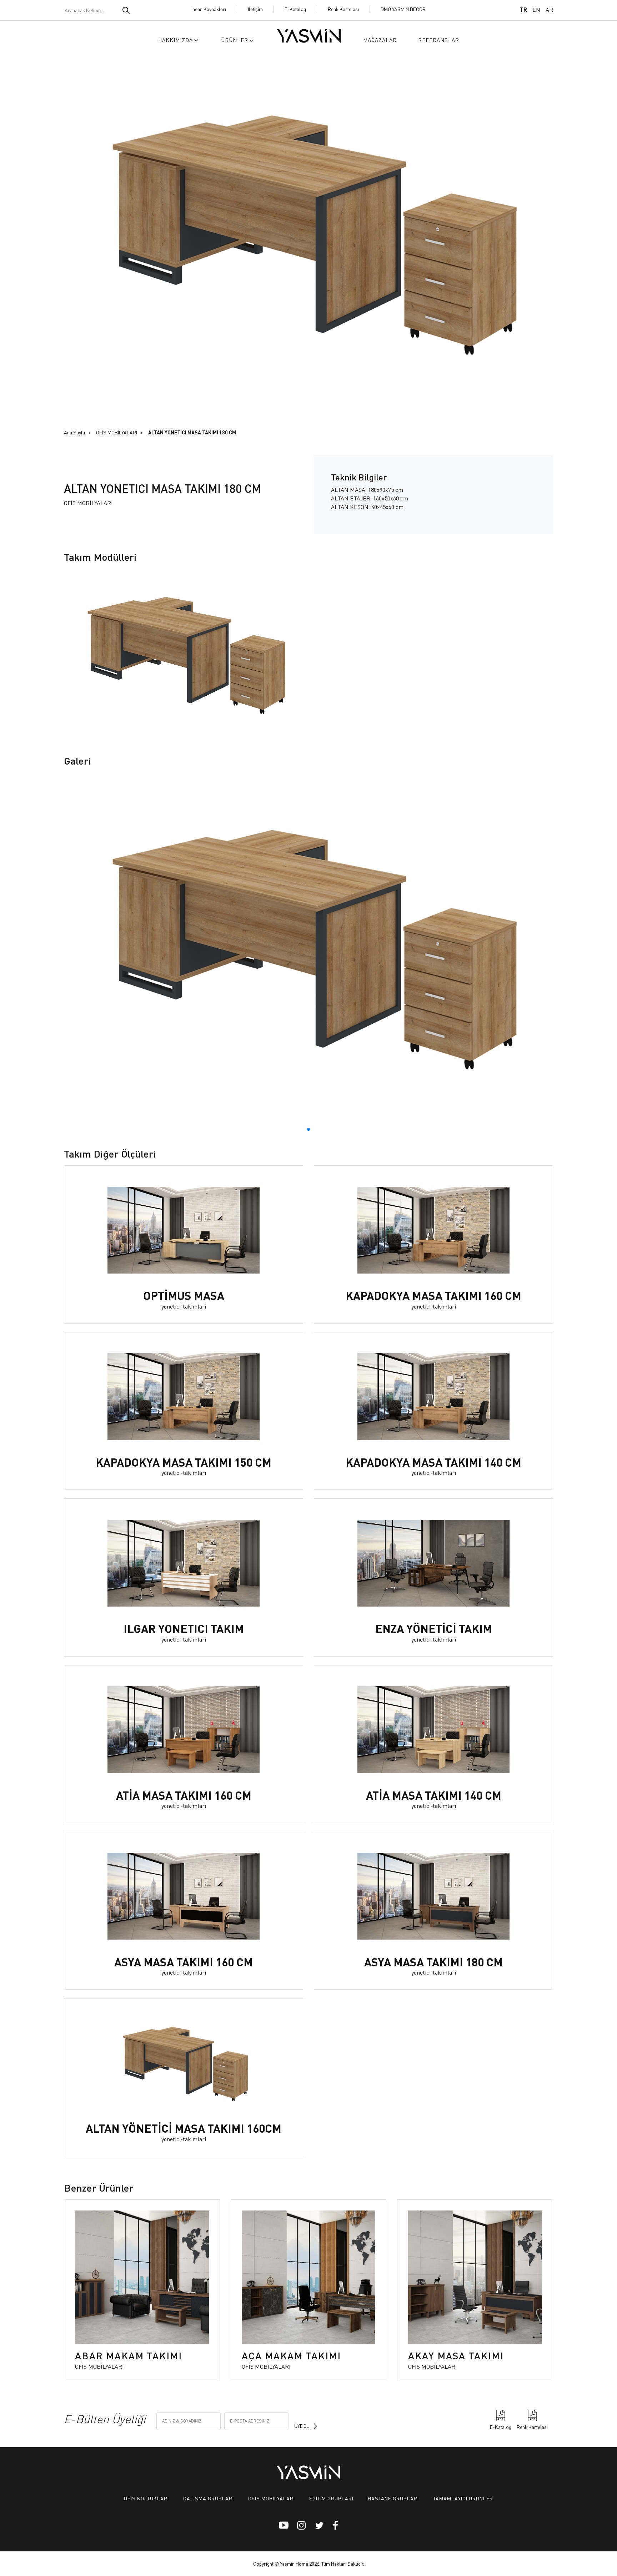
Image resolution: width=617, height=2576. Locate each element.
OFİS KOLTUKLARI (146, 2498)
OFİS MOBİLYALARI (117, 432)
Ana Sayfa (74, 432)
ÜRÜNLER (235, 40)
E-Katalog (295, 9)
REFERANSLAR (439, 40)
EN (536, 9)
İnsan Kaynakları (209, 9)
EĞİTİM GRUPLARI (331, 2498)
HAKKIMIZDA (175, 40)
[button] (308, 1129)
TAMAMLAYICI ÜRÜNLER (463, 2498)
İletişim (255, 9)
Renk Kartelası (343, 9)
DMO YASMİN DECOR (403, 9)
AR (549, 9)
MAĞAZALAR (380, 40)
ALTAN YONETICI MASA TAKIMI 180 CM (192, 432)
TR (523, 9)
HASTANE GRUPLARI (393, 2498)
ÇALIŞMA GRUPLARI (209, 2498)
